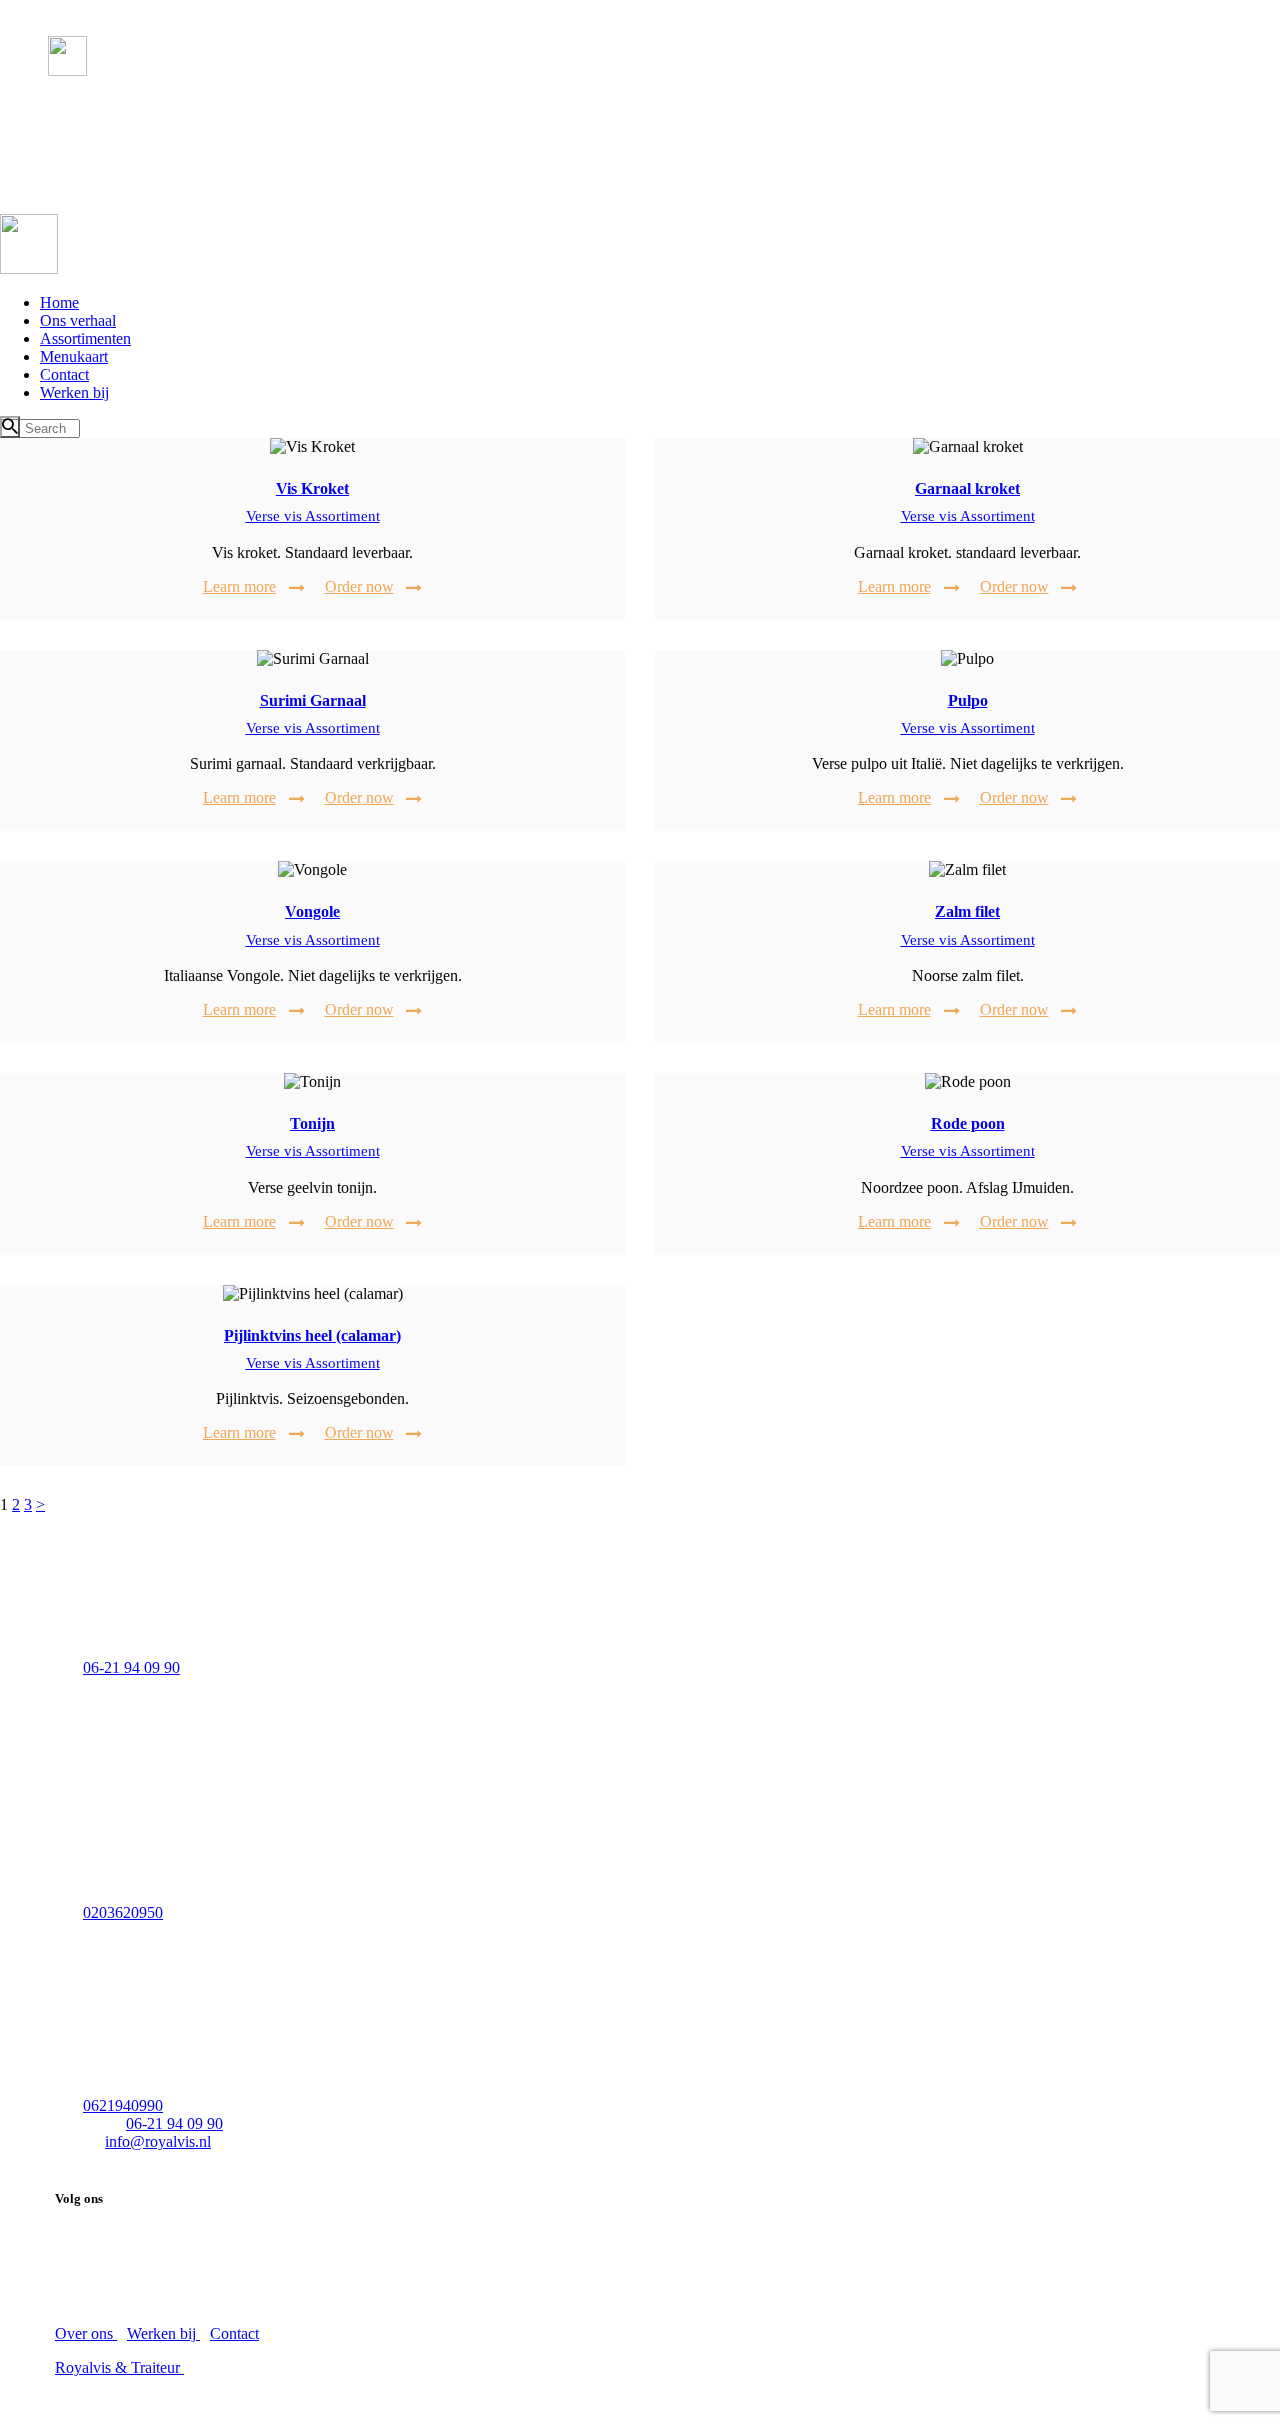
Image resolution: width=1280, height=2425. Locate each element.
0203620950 (123, 1912)
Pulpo (968, 700)
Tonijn (312, 1123)
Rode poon (968, 1123)
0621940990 (123, 2105)
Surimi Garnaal (313, 700)
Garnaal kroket (967, 488)
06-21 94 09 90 (131, 1667)
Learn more (239, 586)
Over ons (86, 2333)
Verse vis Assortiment (313, 516)
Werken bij (163, 2333)
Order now (359, 586)
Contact (234, 2333)
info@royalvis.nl (158, 2141)
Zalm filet (967, 911)
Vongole (312, 911)
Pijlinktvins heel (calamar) (312, 1335)
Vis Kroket (312, 488)
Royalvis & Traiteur (119, 2367)
